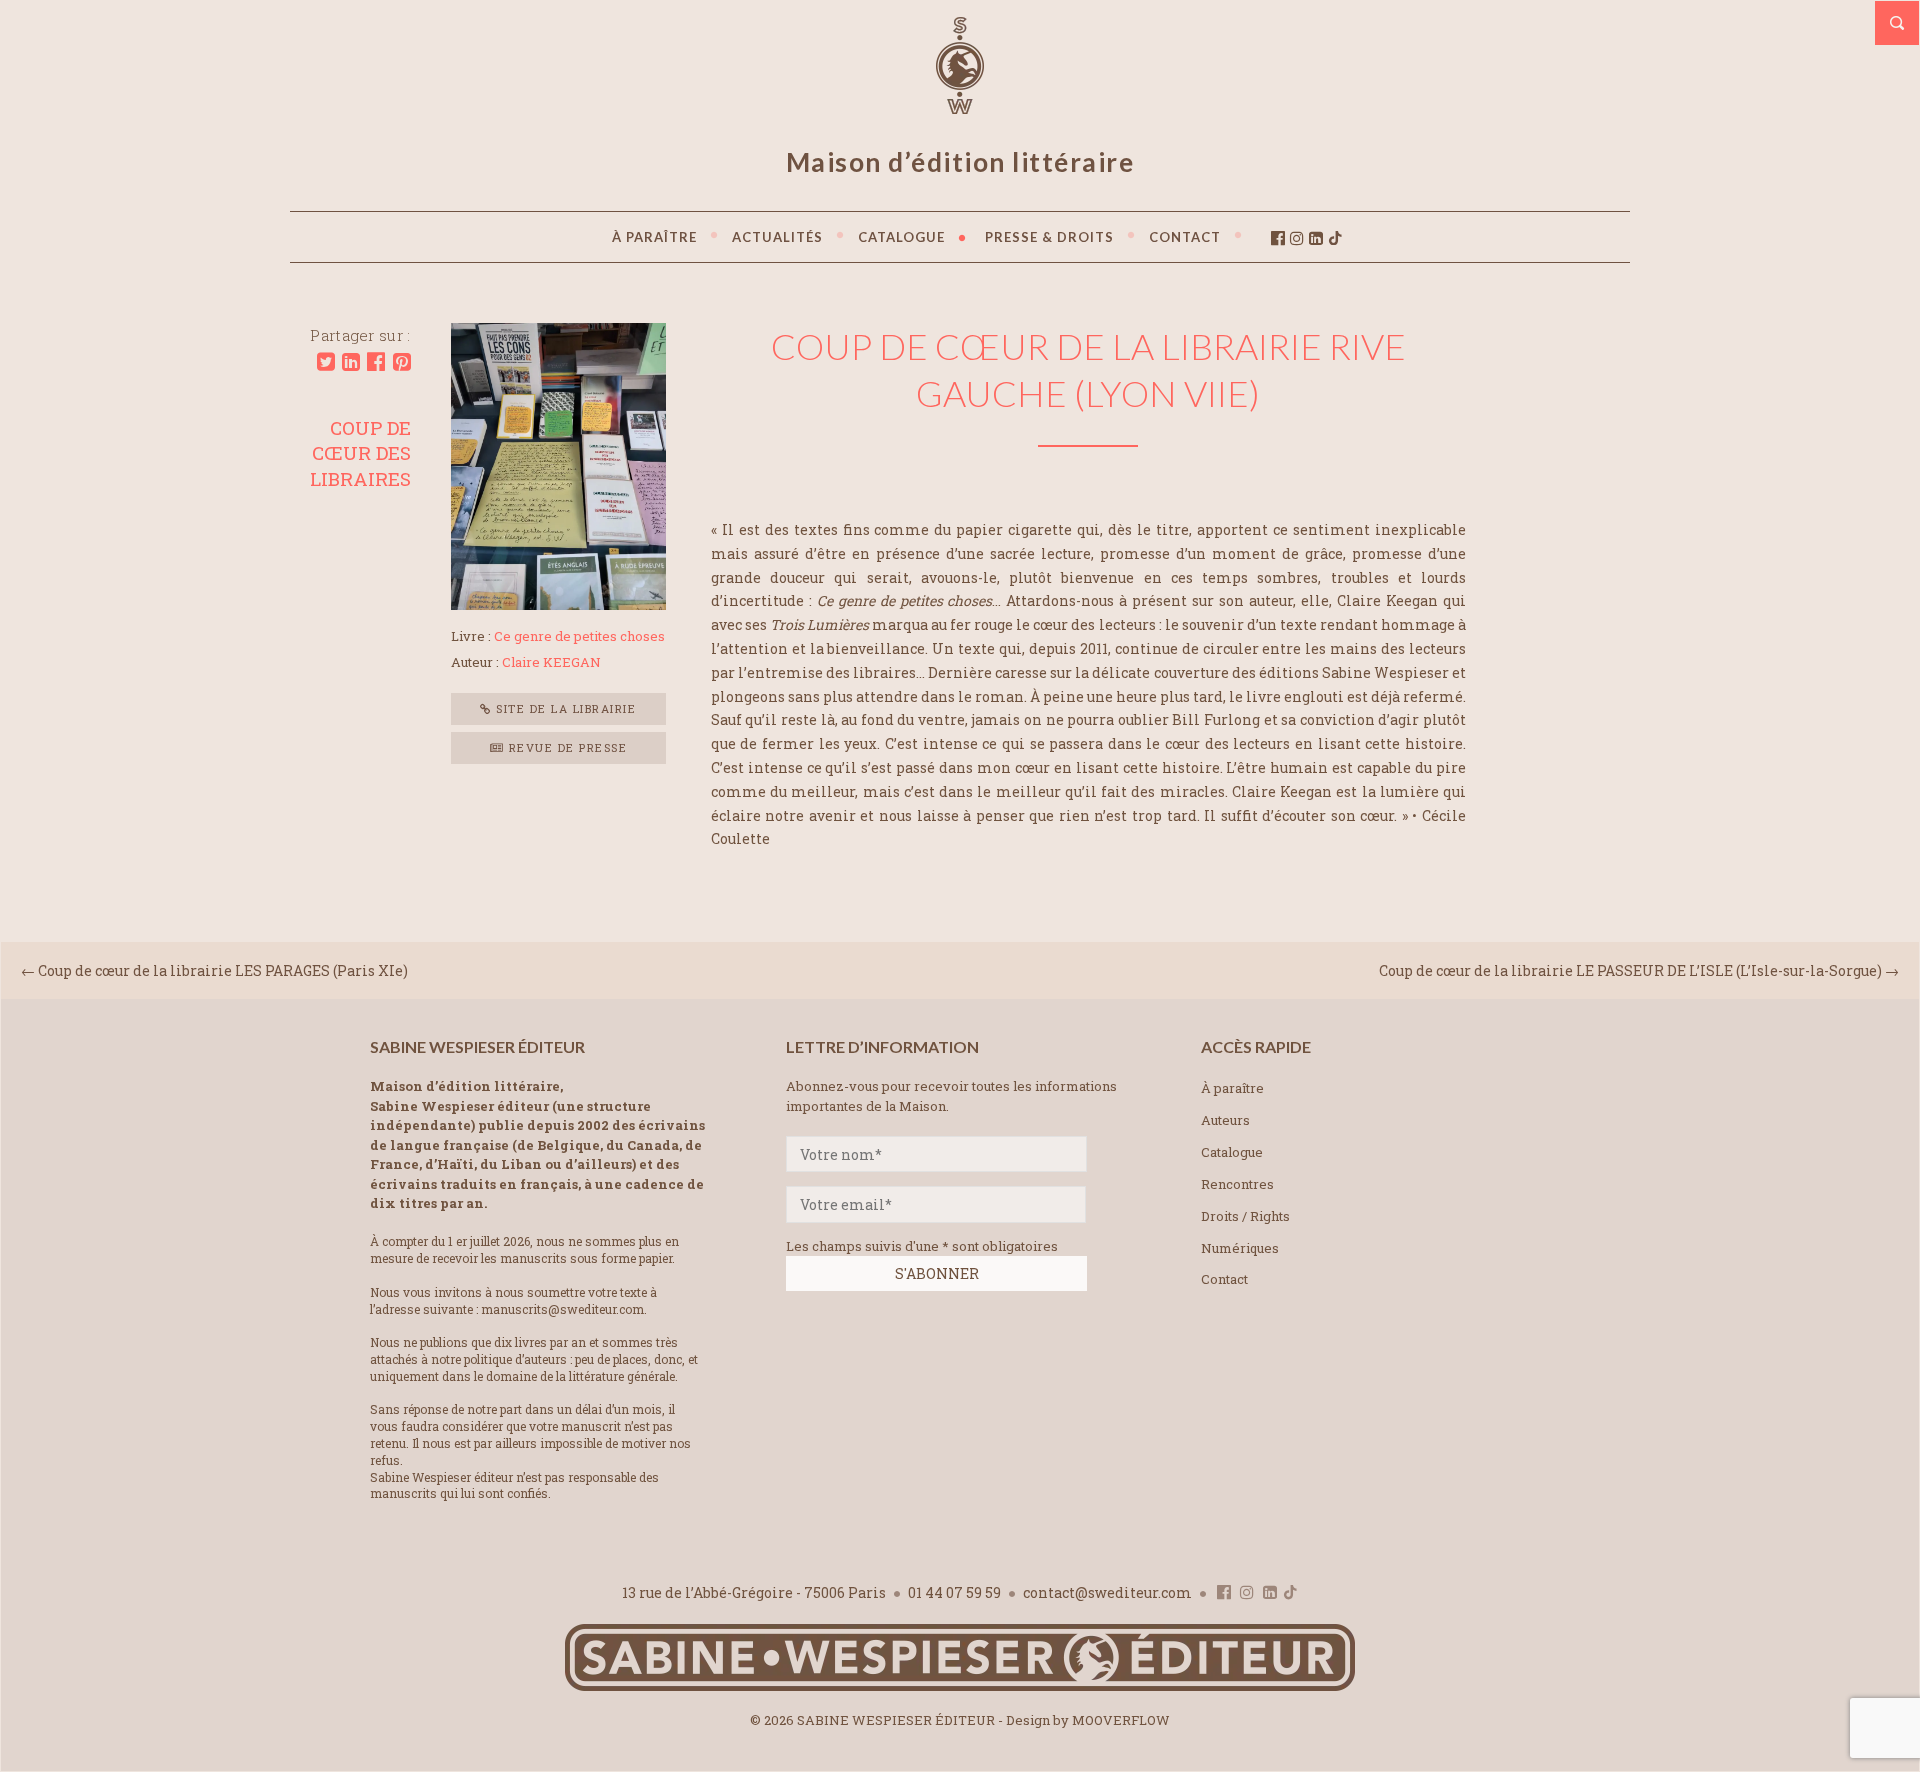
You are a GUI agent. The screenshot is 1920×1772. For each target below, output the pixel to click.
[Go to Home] (960, 1686)
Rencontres (1237, 1184)
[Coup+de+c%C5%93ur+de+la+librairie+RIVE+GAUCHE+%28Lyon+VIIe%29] (326, 362)
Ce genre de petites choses (579, 636)
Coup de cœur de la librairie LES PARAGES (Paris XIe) (223, 970)
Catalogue (1232, 1152)
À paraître (1232, 1088)
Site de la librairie (564, 708)
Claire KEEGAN (551, 662)
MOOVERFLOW (1121, 1720)
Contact (1224, 1279)
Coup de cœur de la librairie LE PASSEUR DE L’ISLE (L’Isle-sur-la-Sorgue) (1630, 970)
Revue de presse (565, 747)
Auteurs (1225, 1120)
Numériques (1240, 1248)
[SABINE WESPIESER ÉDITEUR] (960, 105)
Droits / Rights (1245, 1216)
